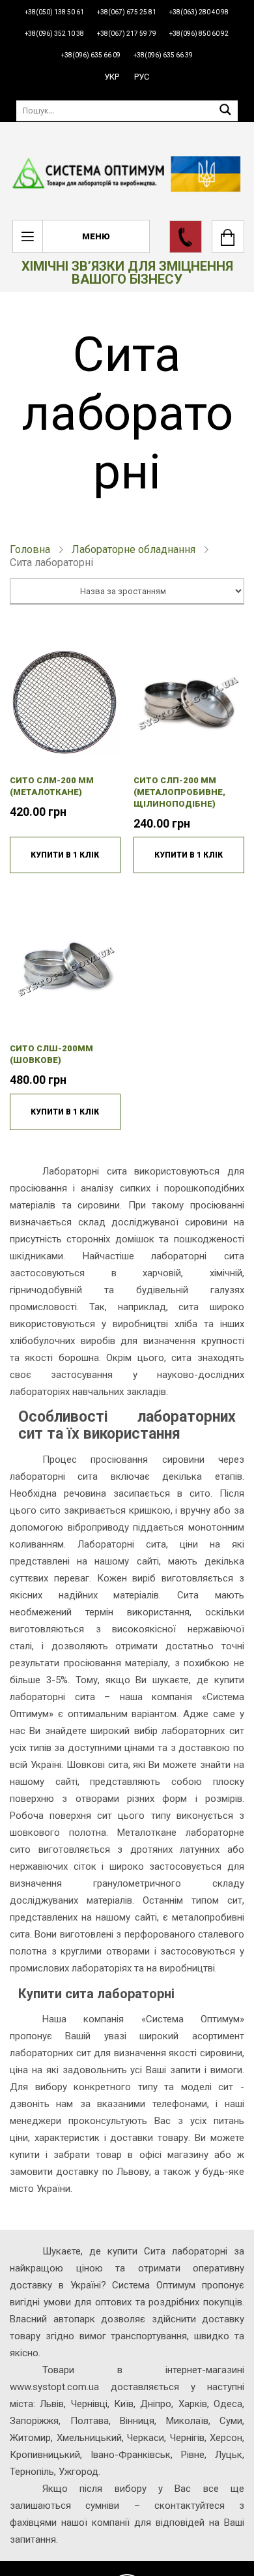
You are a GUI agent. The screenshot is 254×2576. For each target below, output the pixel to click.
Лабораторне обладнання (134, 549)
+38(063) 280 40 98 (199, 12)
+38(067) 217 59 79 (127, 34)
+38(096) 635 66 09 (91, 55)
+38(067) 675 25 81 (127, 12)
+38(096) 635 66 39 (163, 55)
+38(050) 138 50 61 (54, 12)
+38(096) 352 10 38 (54, 34)
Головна (30, 549)
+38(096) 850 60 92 (199, 34)
